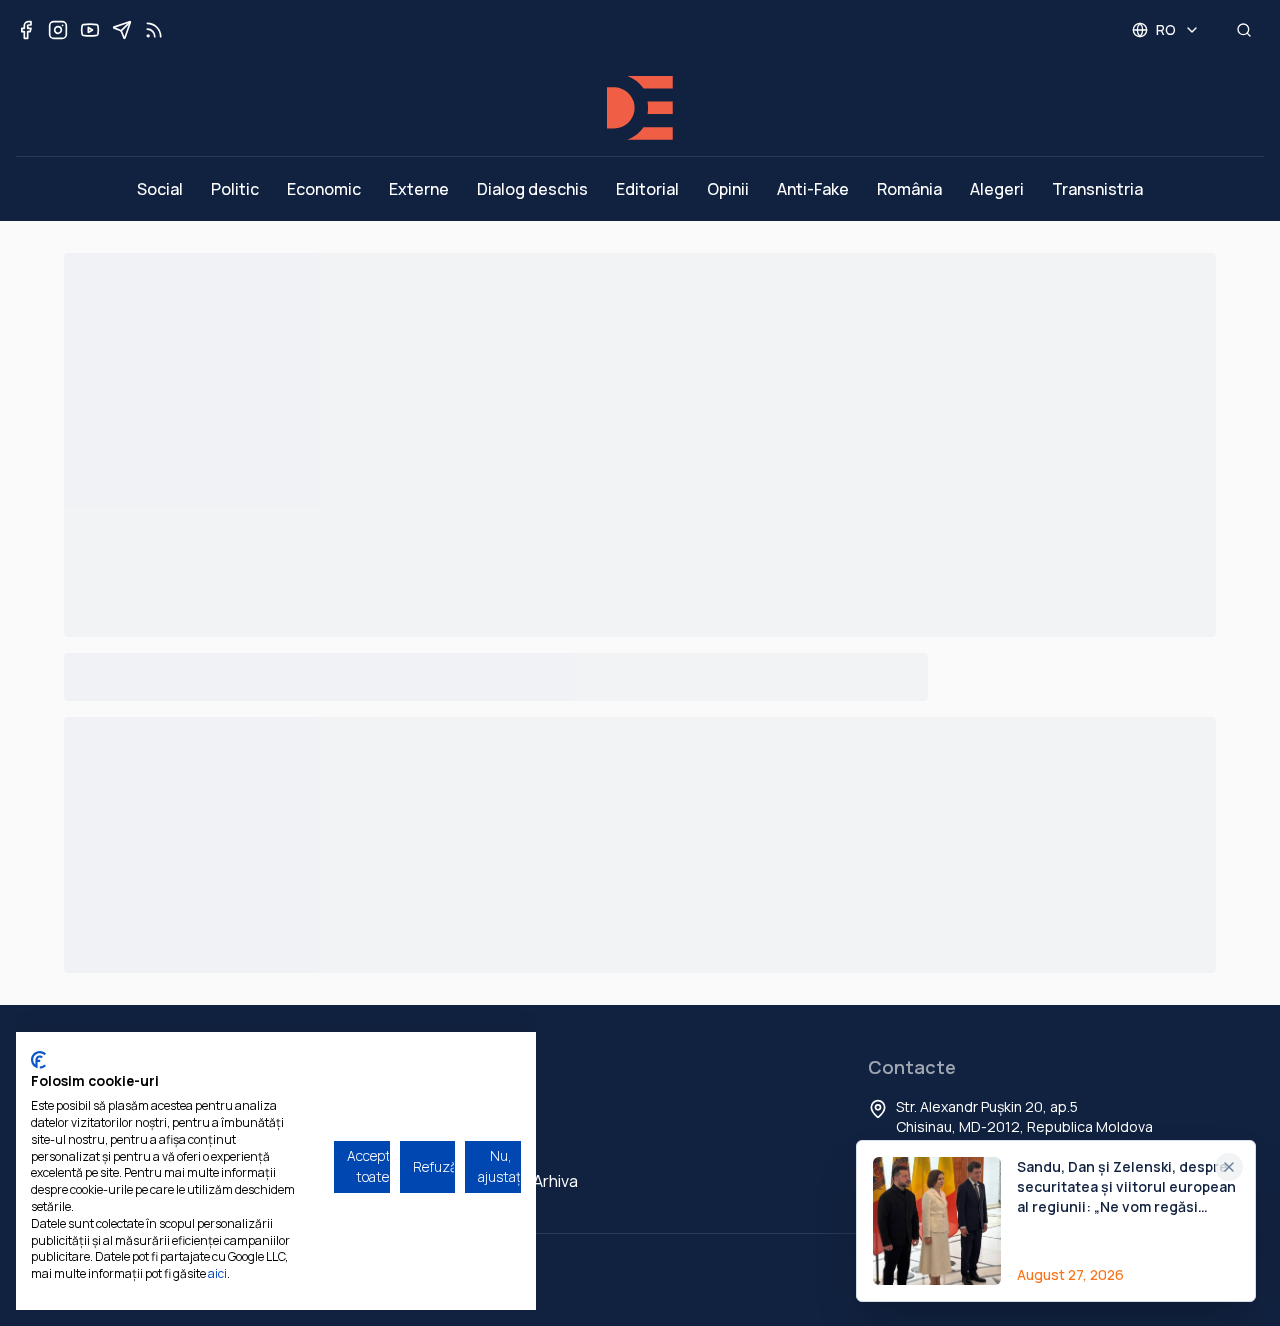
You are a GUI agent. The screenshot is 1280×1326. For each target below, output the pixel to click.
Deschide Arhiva (519, 1181)
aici (217, 1273)
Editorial (647, 189)
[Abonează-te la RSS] (154, 30)
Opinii (728, 189)
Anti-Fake (813, 189)
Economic (324, 189)
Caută (482, 1145)
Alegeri (997, 189)
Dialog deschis (532, 189)
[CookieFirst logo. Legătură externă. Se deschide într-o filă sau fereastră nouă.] (38, 1060)
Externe (419, 189)
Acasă (483, 1109)
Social (160, 189)
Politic (235, 189)
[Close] (1229, 1167)
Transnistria (1097, 189)
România (909, 189)
